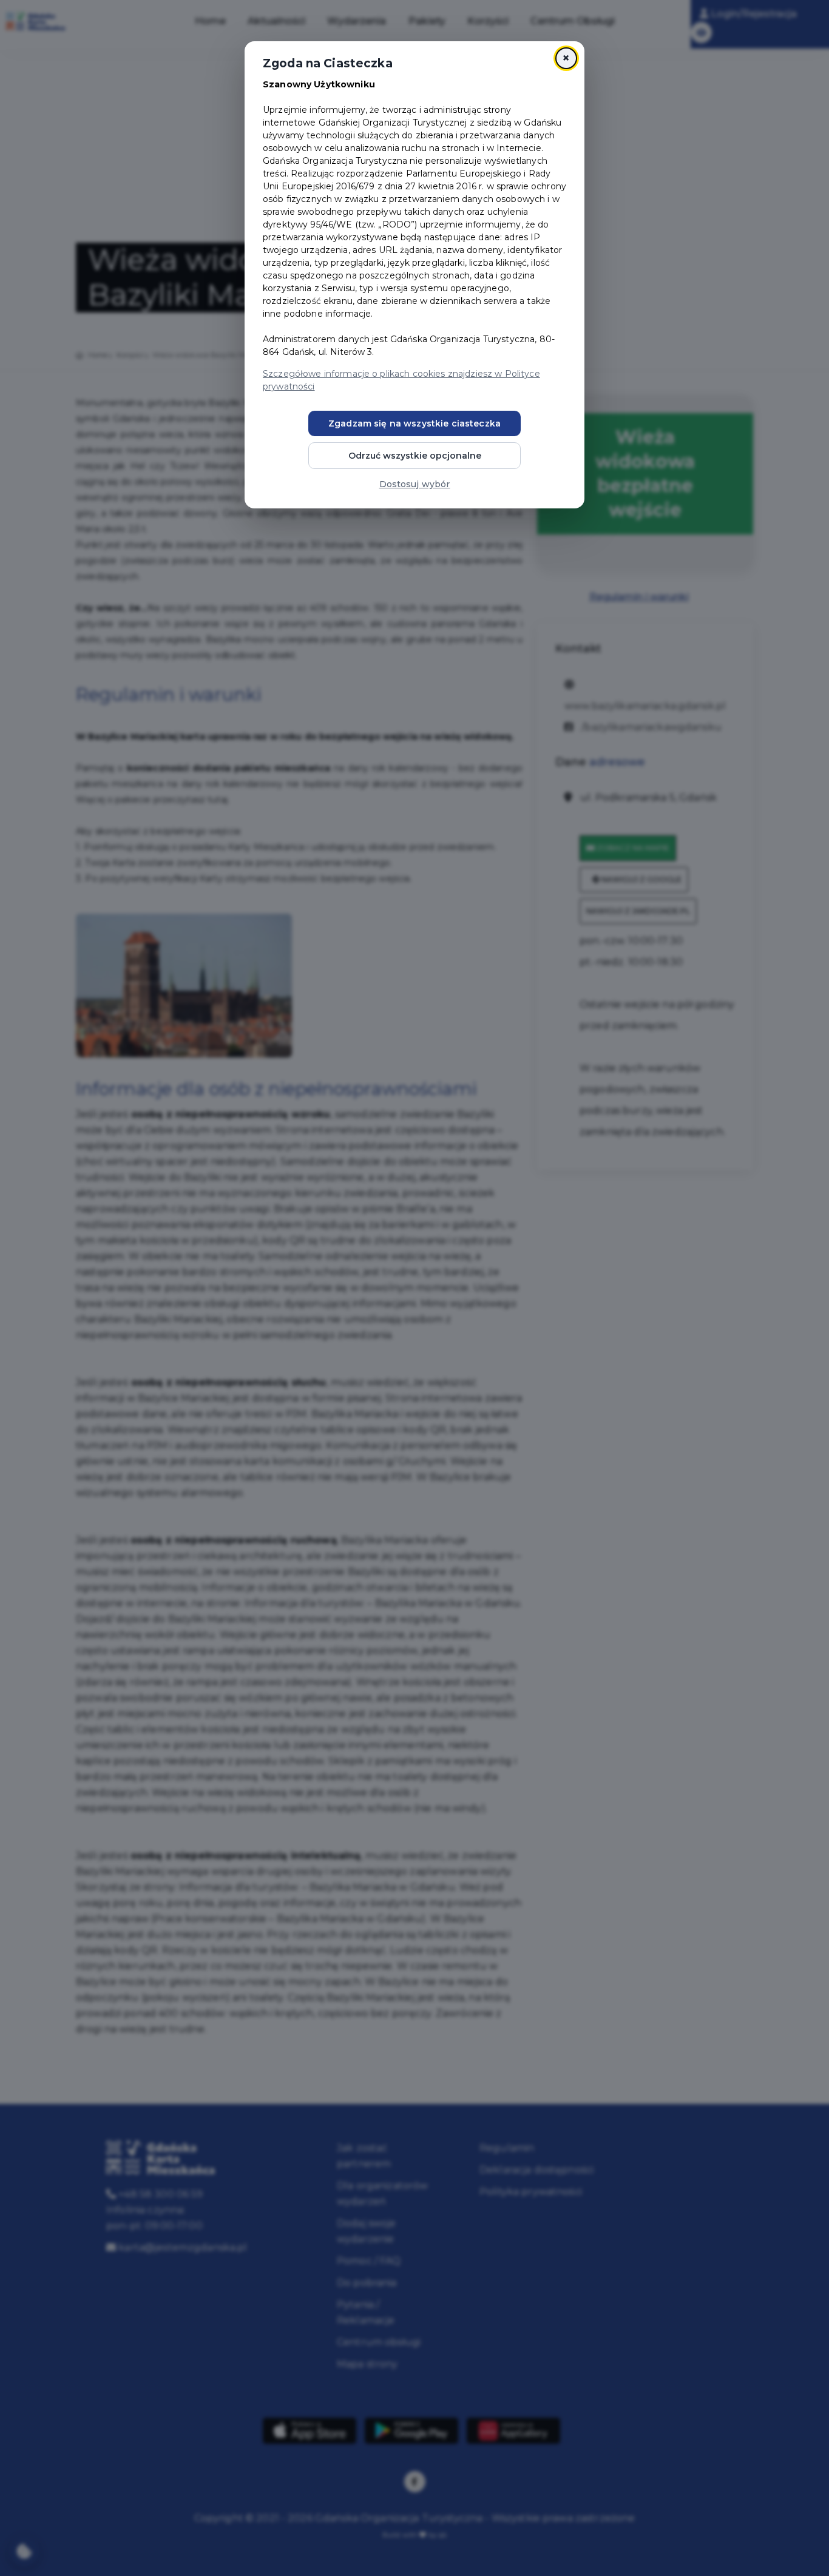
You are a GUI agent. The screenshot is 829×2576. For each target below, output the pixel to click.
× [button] (566, 58)
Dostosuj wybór (415, 484)
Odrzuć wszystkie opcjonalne (415, 456)
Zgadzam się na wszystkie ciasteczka (414, 423)
